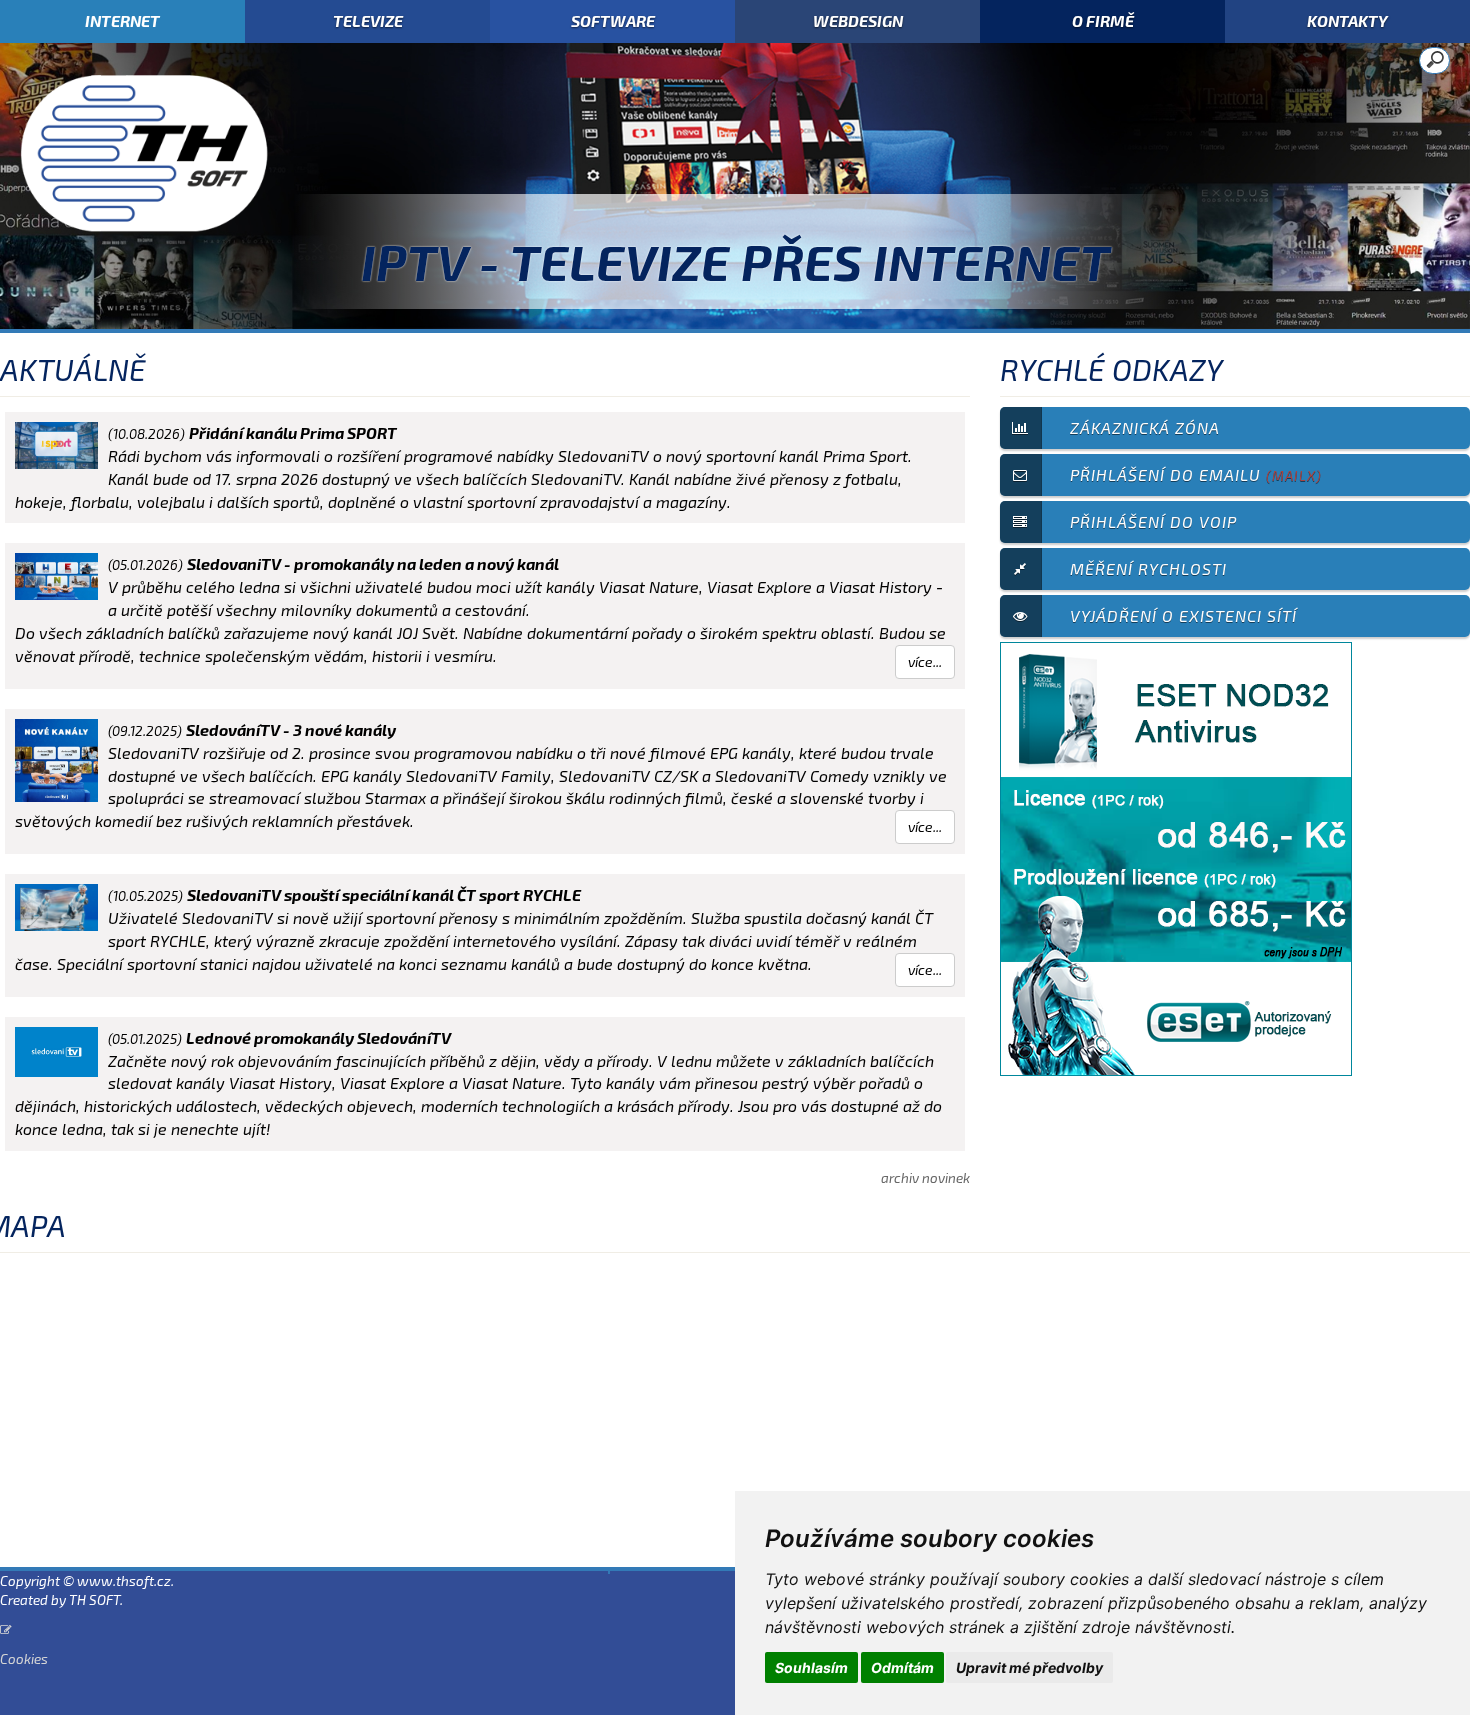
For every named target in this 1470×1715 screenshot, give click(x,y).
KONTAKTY (1347, 20)
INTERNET (122, 20)
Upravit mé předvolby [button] (1029, 1667)
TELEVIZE (368, 20)
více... (925, 661)
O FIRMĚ (1103, 20)
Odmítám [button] (902, 1667)
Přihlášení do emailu (1196, 474)
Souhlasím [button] (811, 1667)
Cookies (24, 1658)
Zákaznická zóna (1145, 427)
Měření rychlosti (1148, 568)
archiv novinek (925, 1177)
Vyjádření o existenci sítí (1183, 615)
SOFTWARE (613, 20)
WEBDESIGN (858, 20)
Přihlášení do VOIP (1153, 521)
